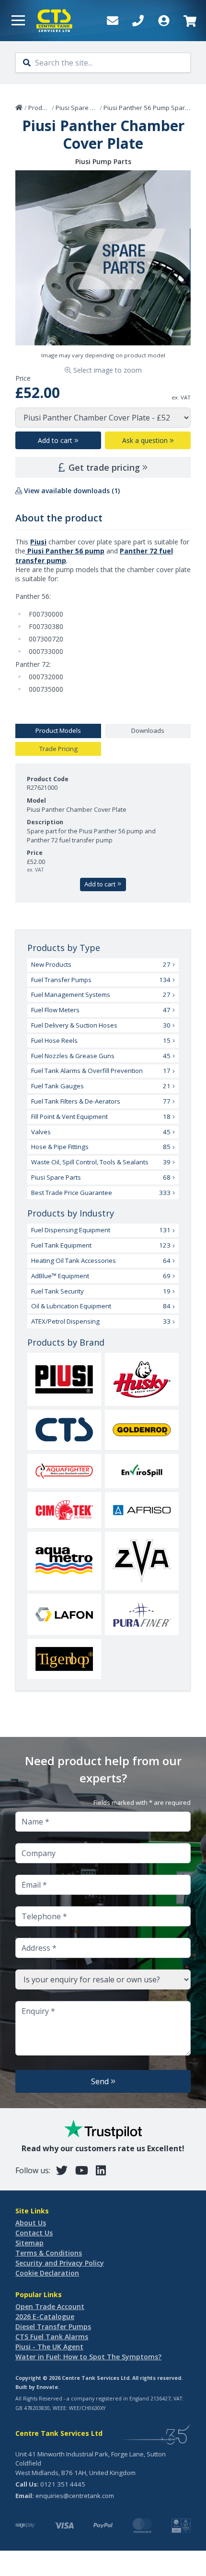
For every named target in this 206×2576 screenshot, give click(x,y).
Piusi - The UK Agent (49, 2347)
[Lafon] (64, 1614)
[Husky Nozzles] (142, 1379)
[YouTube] (82, 2170)
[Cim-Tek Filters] (64, 1510)
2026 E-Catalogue (45, 2316)
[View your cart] (189, 21)
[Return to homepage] (54, 21)
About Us (31, 2223)
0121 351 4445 (63, 2484)
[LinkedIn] (101, 2170)
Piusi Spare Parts (80, 108)
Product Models (58, 730)
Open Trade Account (50, 2306)
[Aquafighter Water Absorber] (64, 1471)
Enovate (47, 2387)
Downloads (148, 730)
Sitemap (29, 2243)
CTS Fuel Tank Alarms (52, 2337)
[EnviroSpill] (142, 1471)
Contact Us (34, 2233)
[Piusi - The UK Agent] (64, 1379)
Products (41, 108)
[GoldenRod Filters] (142, 1430)
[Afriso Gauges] (142, 1510)
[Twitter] (62, 2170)
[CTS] (64, 1430)
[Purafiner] (142, 1614)
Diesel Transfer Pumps (53, 2327)
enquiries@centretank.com (75, 2496)
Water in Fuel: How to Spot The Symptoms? (88, 2357)
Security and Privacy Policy (60, 2263)
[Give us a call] (138, 21)
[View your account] (164, 21)
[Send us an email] (113, 21)
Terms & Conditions (49, 2253)
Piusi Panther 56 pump (65, 551)
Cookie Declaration (47, 2273)
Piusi (38, 542)
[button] (18, 21)
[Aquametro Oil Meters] (64, 1561)
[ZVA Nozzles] (142, 1561)
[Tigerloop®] (64, 1659)
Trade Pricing (58, 749)
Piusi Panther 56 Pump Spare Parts (154, 108)
